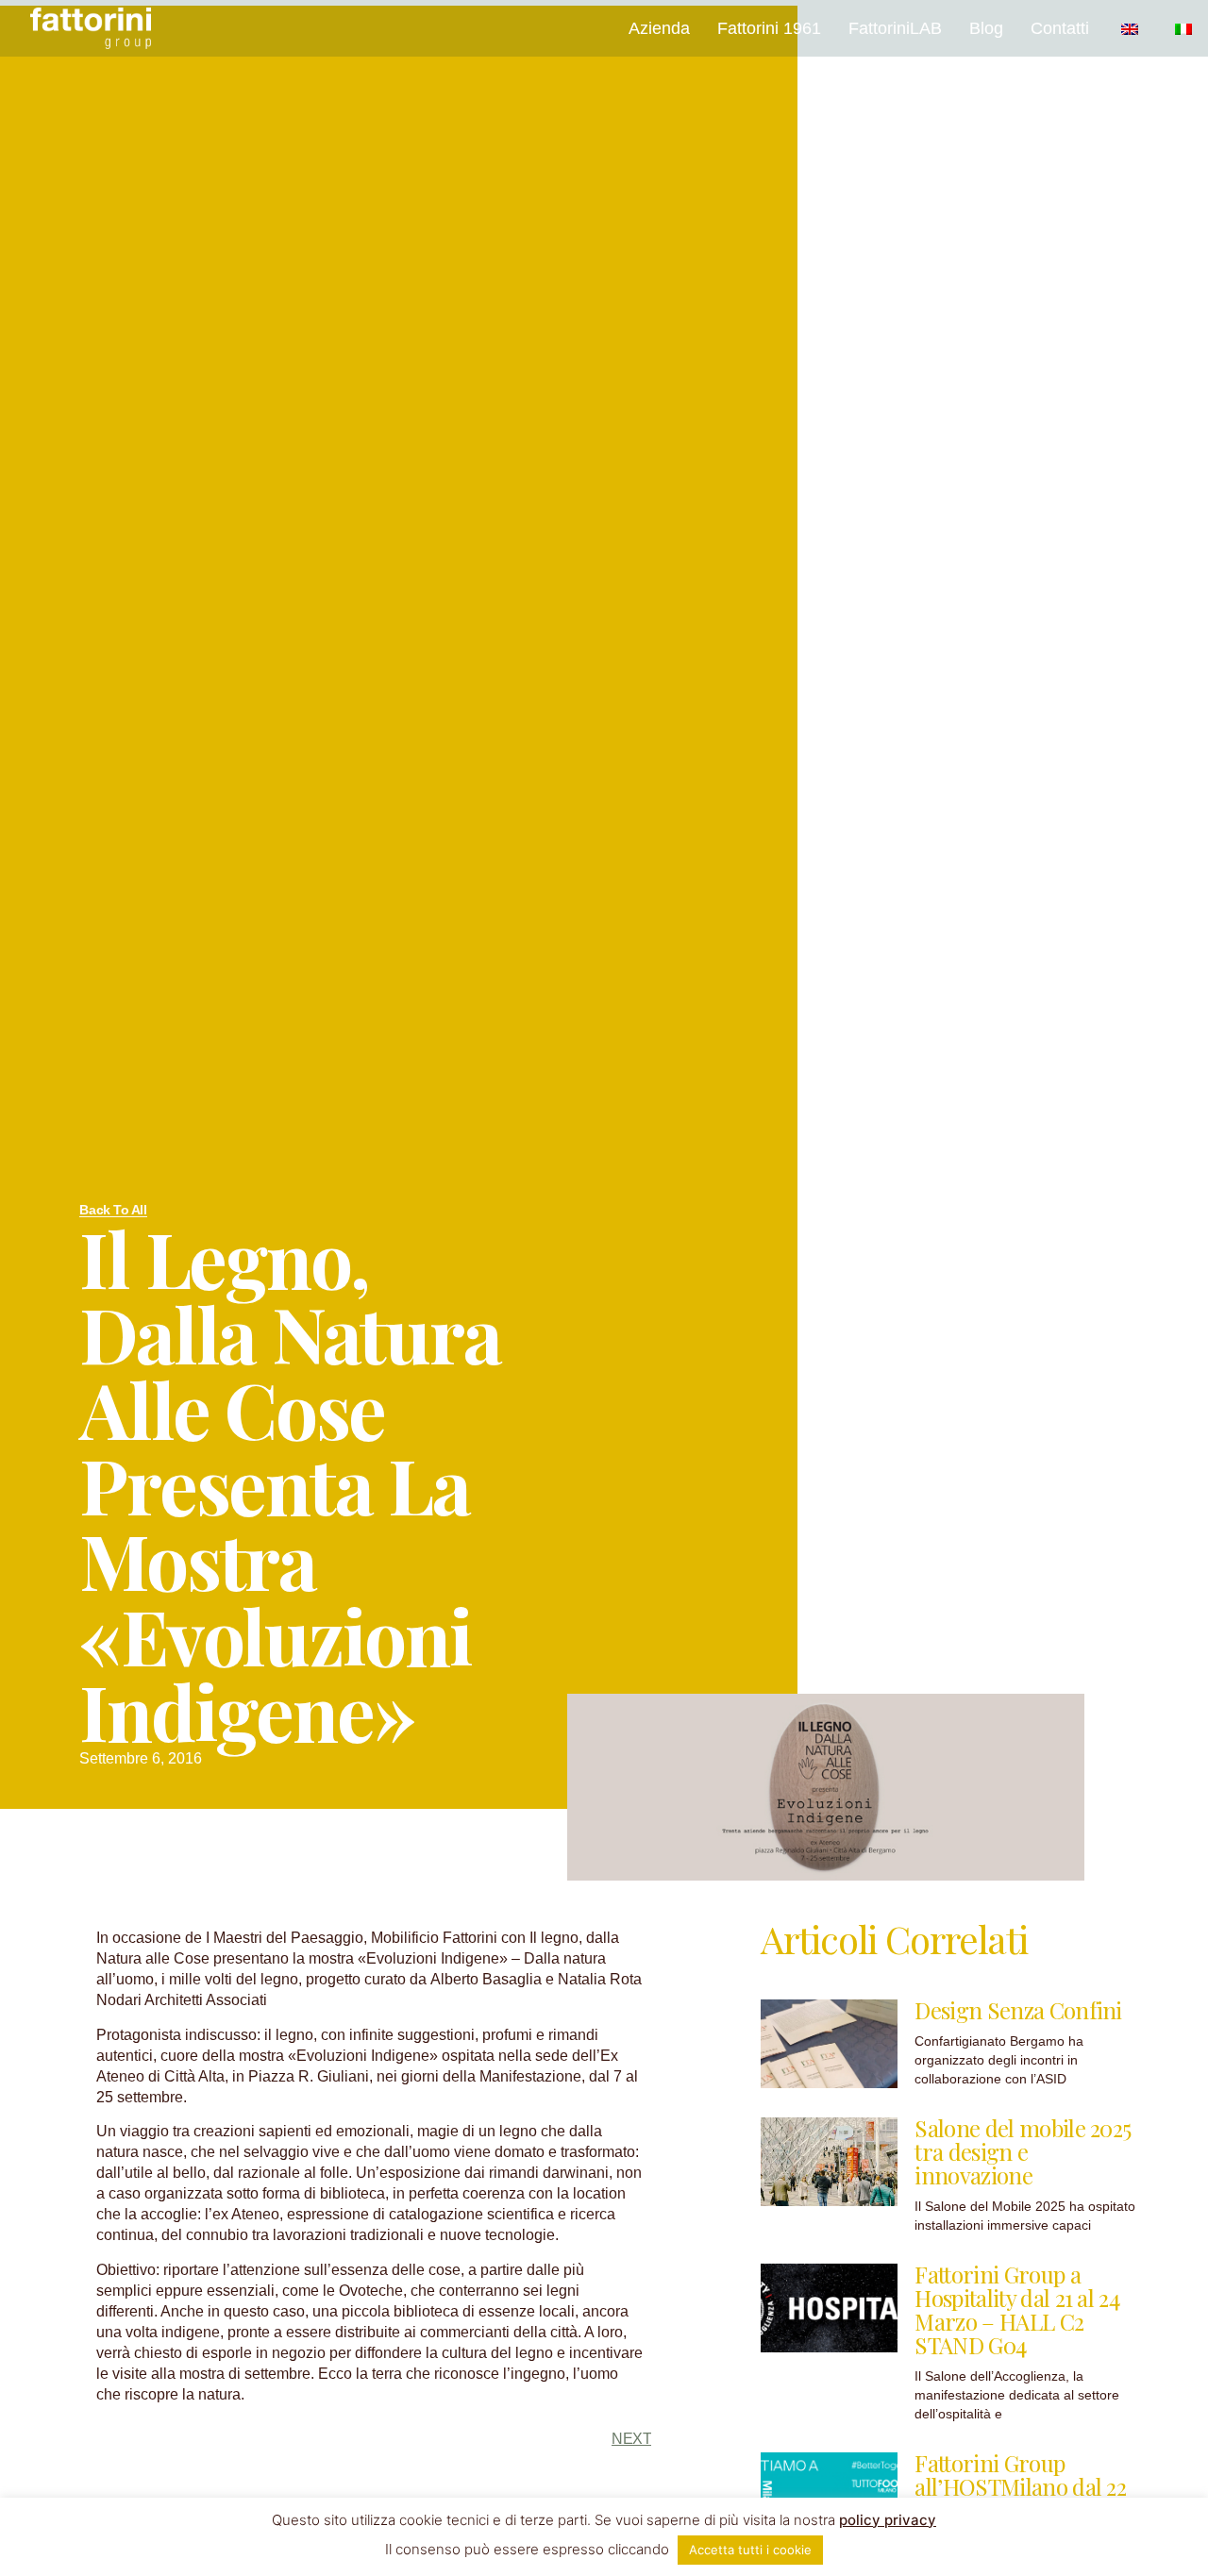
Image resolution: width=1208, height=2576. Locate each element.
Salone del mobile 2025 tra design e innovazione (1023, 2151)
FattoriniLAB (895, 28)
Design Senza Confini (1018, 2010)
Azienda (659, 28)
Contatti (1060, 28)
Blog (986, 28)
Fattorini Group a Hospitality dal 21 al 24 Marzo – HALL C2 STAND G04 (1017, 2309)
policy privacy (888, 2520)
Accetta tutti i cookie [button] (750, 2550)
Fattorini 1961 (769, 28)
